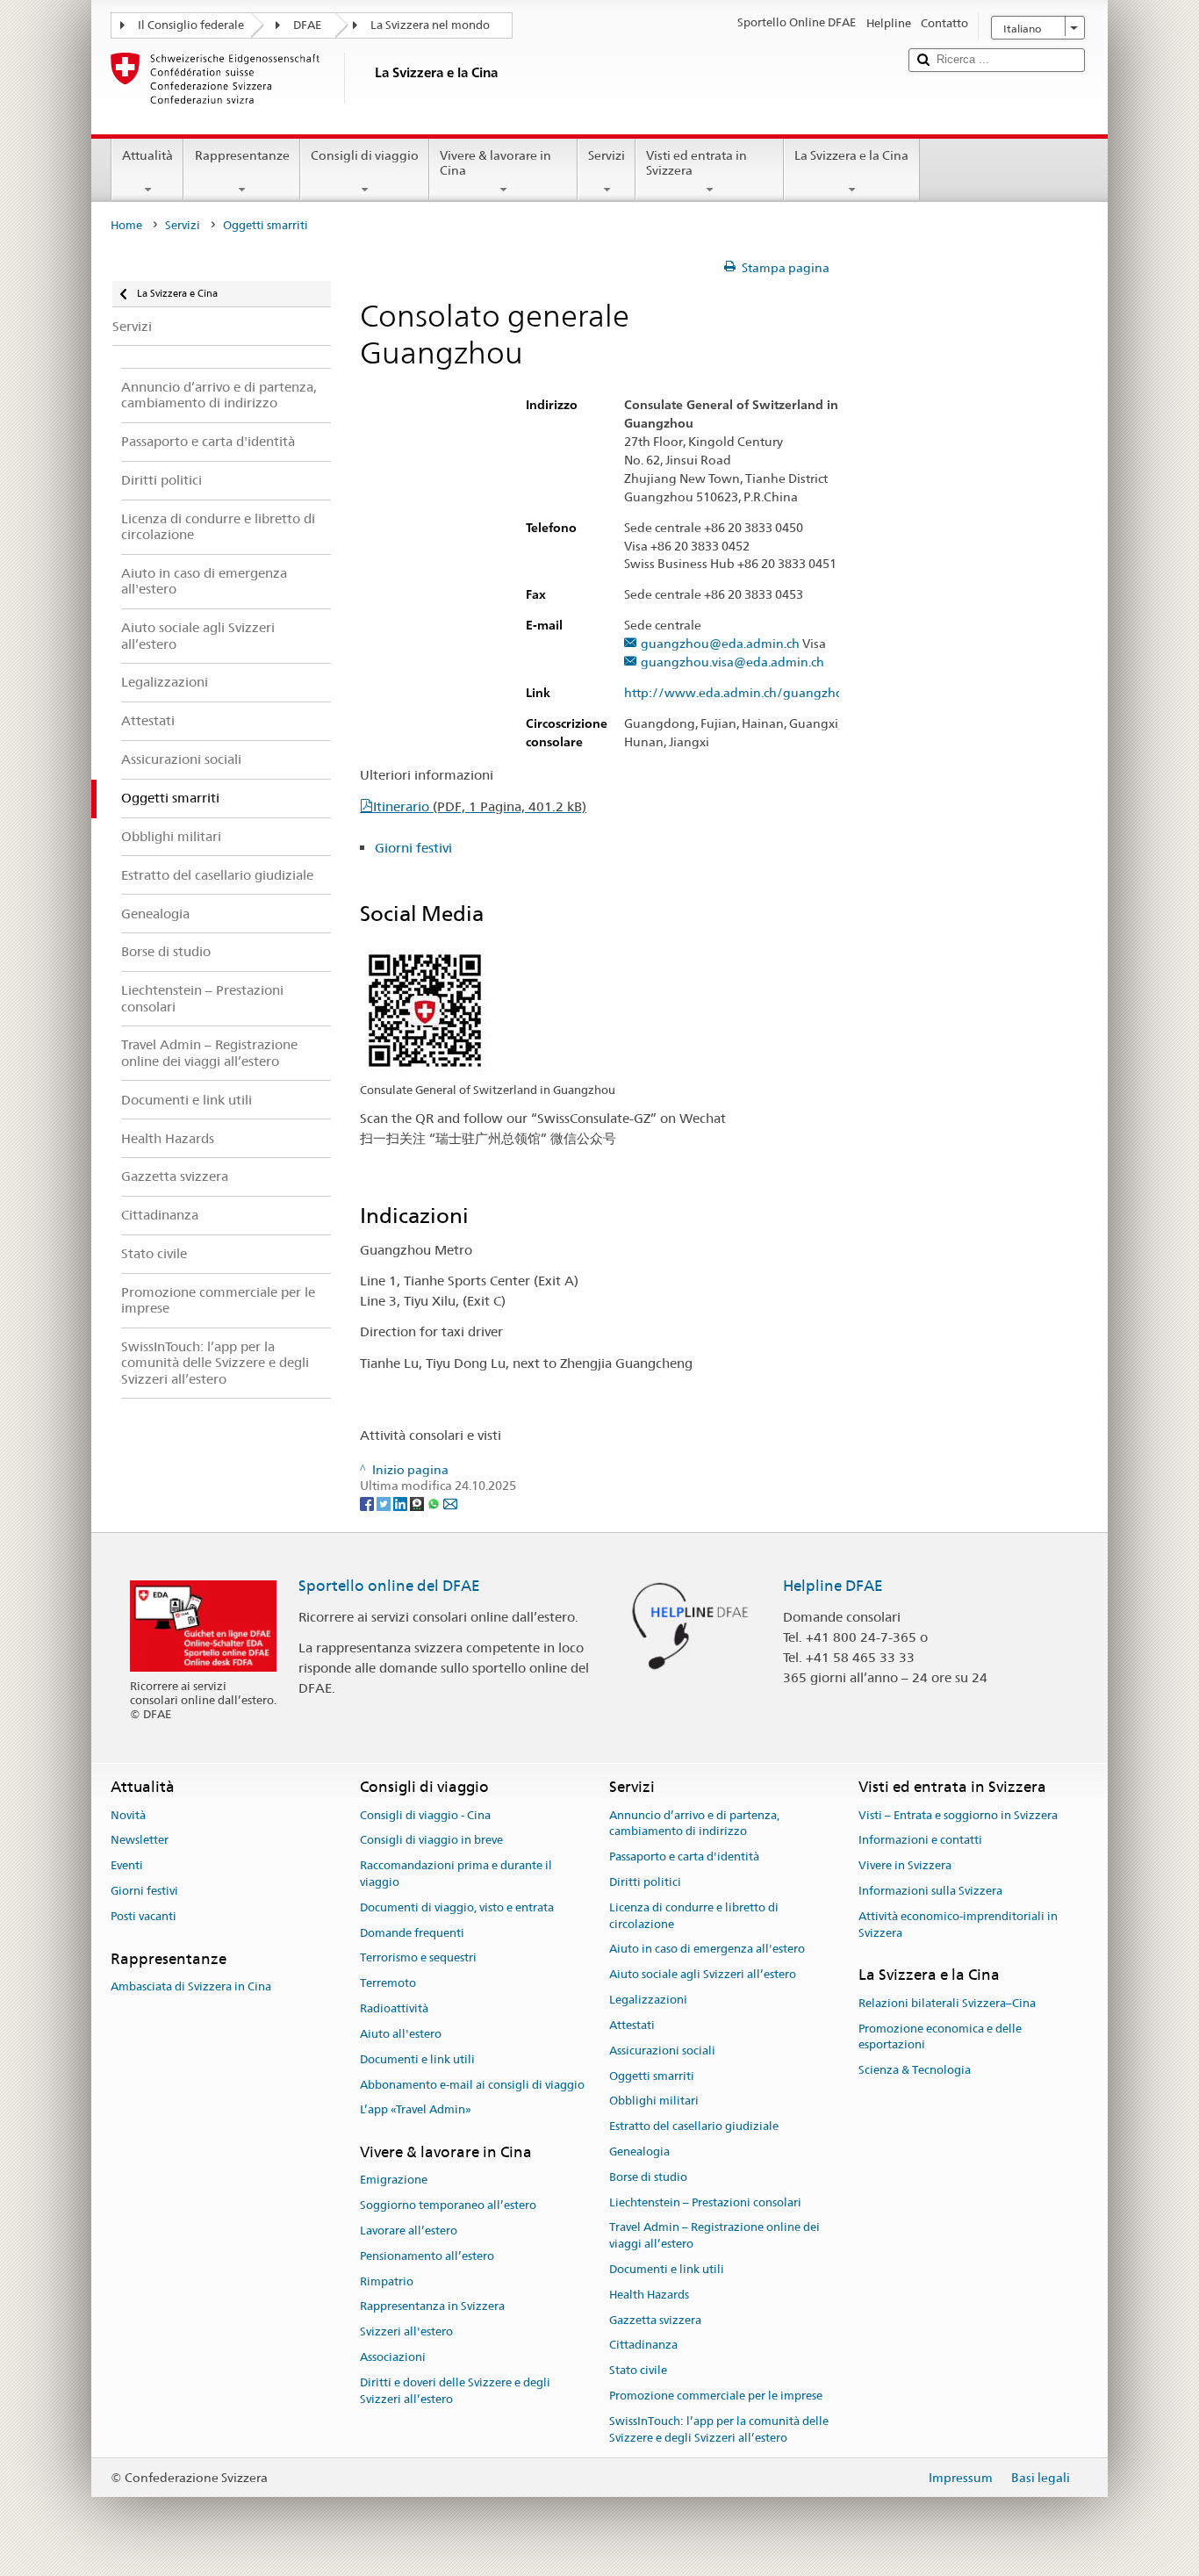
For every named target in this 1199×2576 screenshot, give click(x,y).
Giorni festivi (413, 848)
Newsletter (140, 1841)
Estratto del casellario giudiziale (694, 2126)
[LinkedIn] (402, 1503)
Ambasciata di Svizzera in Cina (191, 1986)
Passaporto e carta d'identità (684, 1856)
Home (126, 225)
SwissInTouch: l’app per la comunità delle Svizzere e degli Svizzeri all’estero (719, 2429)
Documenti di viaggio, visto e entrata (457, 1907)
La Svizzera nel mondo (430, 25)
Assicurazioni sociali (662, 2051)
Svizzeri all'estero (406, 2332)
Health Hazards (649, 2295)
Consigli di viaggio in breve (431, 1841)
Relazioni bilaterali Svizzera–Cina (947, 2003)
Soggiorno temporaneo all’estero (448, 2205)
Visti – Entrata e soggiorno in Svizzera (958, 1815)
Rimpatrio (387, 2281)
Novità (128, 1815)
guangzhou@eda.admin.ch (720, 644)
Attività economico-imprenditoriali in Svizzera (958, 1925)
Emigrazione (394, 2180)
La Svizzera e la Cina (851, 155)
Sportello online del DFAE (389, 1586)
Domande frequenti (412, 1933)
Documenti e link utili (417, 2059)
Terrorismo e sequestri (418, 1958)
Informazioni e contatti (920, 1841)
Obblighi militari (654, 2101)
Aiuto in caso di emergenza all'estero (707, 1950)
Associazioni (393, 2357)
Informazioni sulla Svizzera (930, 1891)
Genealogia (639, 2151)
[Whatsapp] (435, 1503)
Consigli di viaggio (365, 155)
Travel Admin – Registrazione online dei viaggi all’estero (714, 2236)
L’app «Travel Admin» (416, 2110)
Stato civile (638, 2371)
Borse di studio (648, 2177)
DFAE (307, 25)
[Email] (450, 1503)
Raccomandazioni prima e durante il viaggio (456, 1874)
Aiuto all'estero (401, 2034)
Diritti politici (645, 1882)
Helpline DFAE (833, 1586)
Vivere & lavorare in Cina (495, 163)
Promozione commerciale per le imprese (716, 2396)
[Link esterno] (425, 1010)
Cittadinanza (643, 2346)
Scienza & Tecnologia (915, 2070)
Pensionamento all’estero (427, 2256)
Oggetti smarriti (652, 2076)
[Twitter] (385, 1503)
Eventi (127, 1865)
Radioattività (394, 2008)
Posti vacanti (144, 1916)
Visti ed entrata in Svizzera (696, 163)
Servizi (607, 155)
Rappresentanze (242, 155)
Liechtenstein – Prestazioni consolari (705, 2202)
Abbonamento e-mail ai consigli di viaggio (472, 2085)
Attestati (632, 2025)
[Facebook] (368, 1503)
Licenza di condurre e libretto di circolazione (694, 1916)
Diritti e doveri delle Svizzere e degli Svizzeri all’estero (455, 2391)
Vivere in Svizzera (905, 1865)
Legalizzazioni (648, 2000)
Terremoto (388, 1984)
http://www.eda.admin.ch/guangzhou (738, 693)
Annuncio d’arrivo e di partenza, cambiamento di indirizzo (694, 1824)
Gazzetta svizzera (655, 2320)
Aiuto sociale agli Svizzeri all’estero (703, 1975)
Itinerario (480, 806)
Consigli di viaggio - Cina (425, 1815)
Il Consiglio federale (191, 25)
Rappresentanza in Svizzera (432, 2307)
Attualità (147, 155)
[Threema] (418, 1503)
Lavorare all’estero (409, 2231)
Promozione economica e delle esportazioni (940, 2037)
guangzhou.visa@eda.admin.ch (732, 662)
